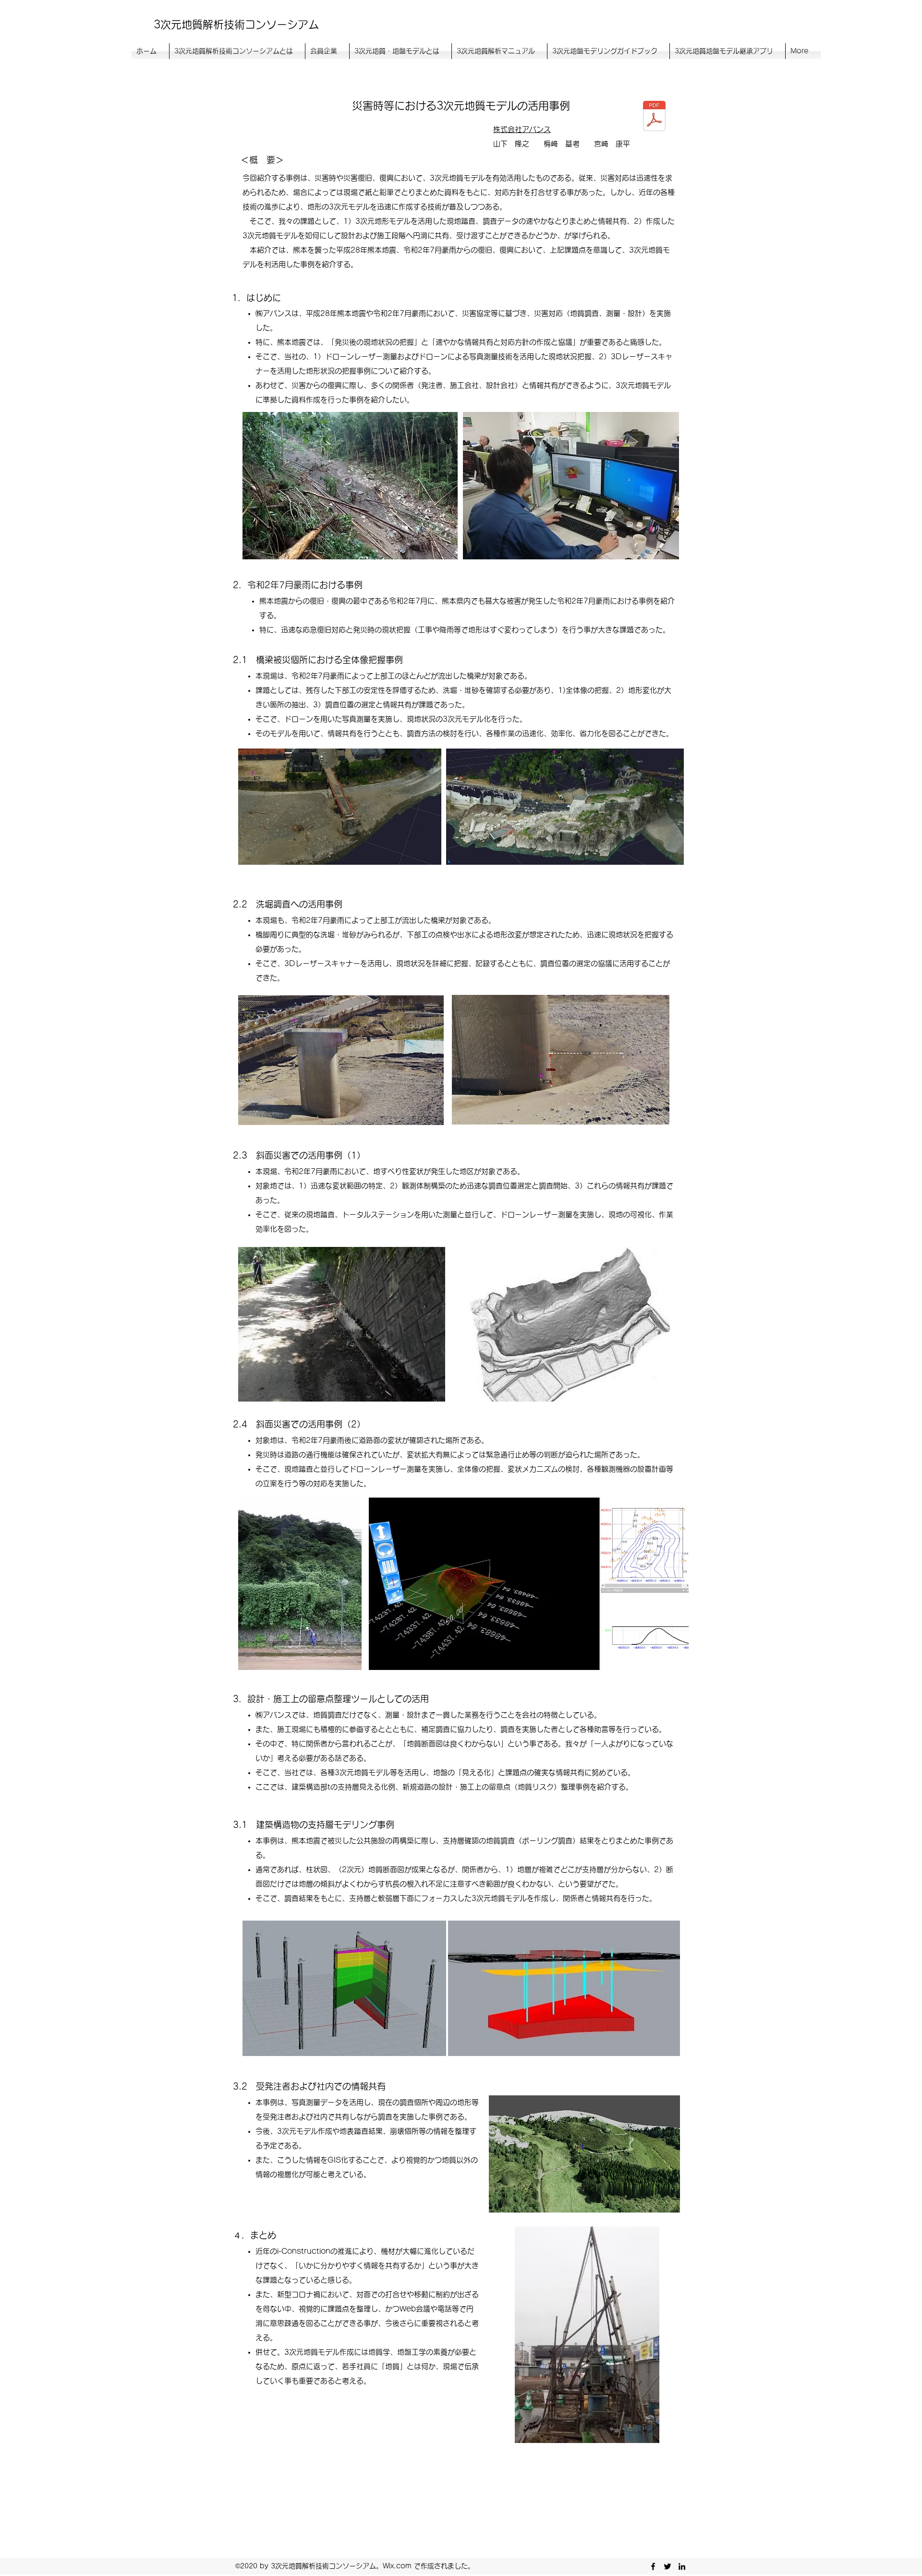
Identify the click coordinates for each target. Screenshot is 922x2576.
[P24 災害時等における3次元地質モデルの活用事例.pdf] (654, 117)
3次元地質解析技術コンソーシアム (236, 24)
